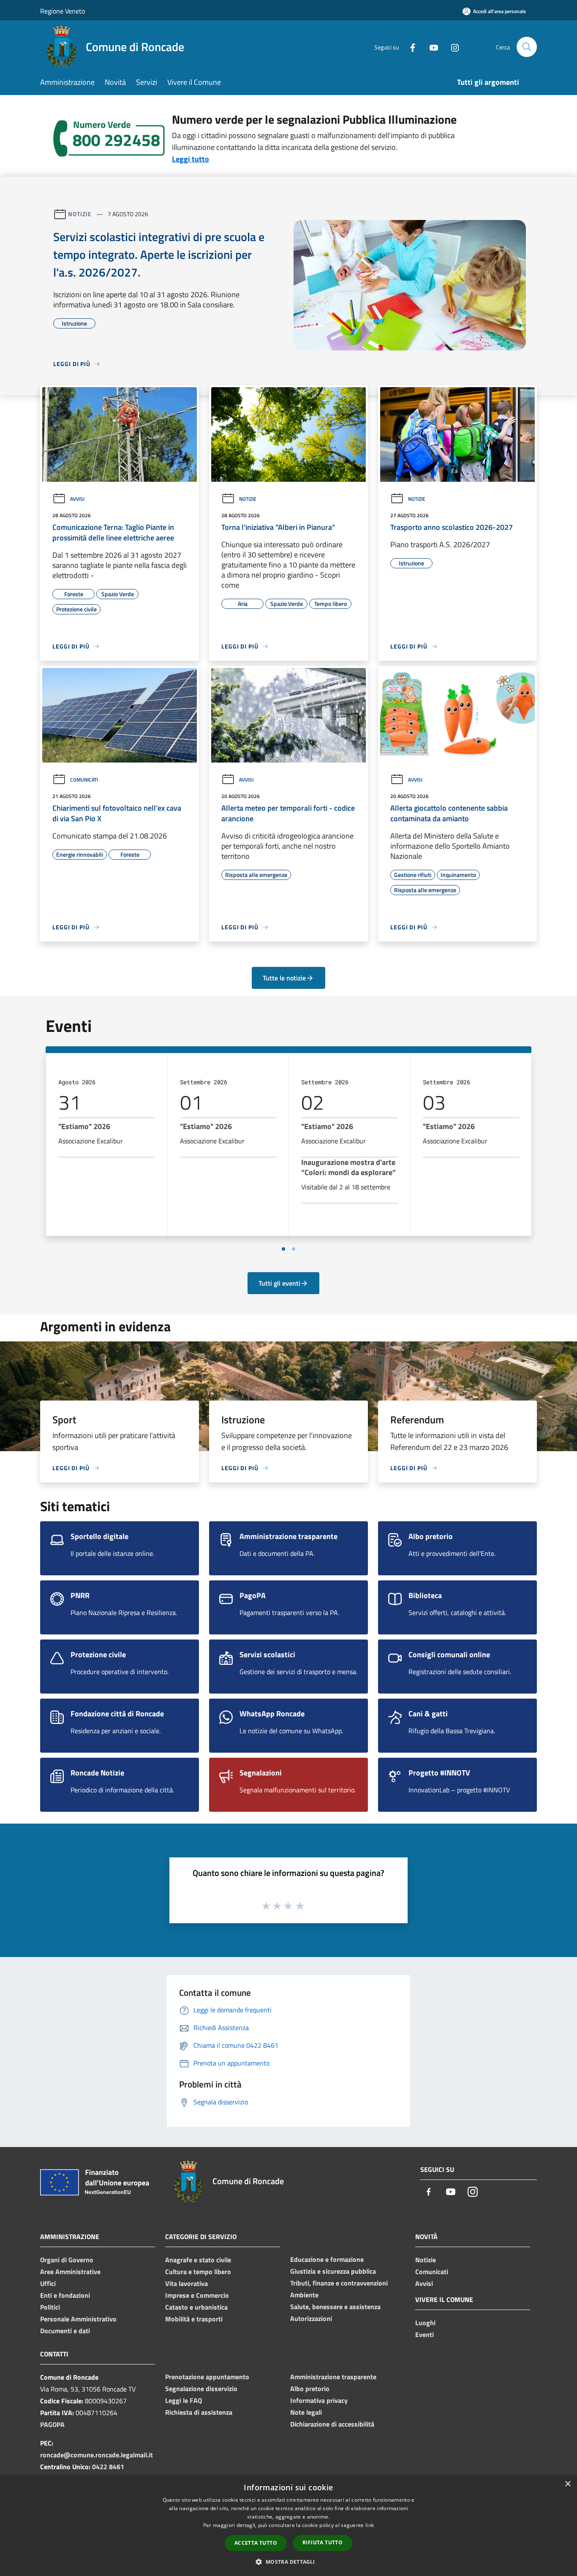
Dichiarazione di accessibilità (332, 2424)
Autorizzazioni (311, 2318)
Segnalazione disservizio (201, 2389)
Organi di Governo (67, 2260)
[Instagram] (452, 47)
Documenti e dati (65, 2331)
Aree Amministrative (70, 2272)
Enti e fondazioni (65, 2295)
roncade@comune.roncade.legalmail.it (97, 2455)
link (370, 2525)
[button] (288, 2562)
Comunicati (84, 780)
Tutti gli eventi (279, 1283)
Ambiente (304, 2295)
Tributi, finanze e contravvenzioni (339, 2283)
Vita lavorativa (186, 2283)
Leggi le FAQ (184, 2400)
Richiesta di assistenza (199, 2412)
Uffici (48, 2283)
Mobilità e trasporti (194, 2319)
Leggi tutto (191, 159)
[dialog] (288, 2526)
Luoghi (425, 2323)
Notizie (80, 214)
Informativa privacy (319, 2400)
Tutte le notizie (284, 978)
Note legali (306, 2412)
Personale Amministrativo (78, 2319)
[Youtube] (430, 47)
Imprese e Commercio (197, 2295)
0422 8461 (108, 2467)
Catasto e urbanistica (196, 2307)
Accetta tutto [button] (256, 2543)
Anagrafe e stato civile (198, 2260)
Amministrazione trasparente (333, 2377)
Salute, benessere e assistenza (335, 2307)
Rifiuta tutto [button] (323, 2542)
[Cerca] (527, 47)
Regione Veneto (63, 11)
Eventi (425, 2334)
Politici (50, 2307)
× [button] (567, 2484)
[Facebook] (409, 47)
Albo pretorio (310, 2389)
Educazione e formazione (327, 2259)
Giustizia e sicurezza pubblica (333, 2271)
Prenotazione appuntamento (207, 2377)
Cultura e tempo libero (198, 2272)
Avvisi (77, 499)
